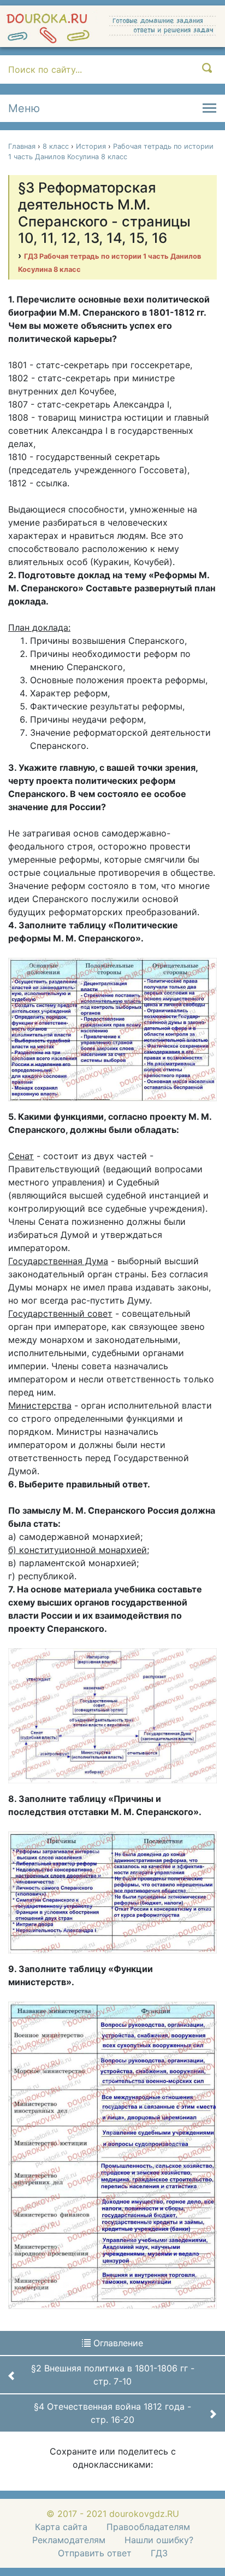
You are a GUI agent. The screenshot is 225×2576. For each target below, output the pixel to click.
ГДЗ (159, 2553)
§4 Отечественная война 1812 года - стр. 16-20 (112, 2413)
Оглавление (117, 2343)
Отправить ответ (95, 2553)
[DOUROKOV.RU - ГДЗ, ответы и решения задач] (112, 26)
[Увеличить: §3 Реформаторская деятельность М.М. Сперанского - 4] (112, 2154)
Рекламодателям (69, 2540)
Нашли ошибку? (159, 2540)
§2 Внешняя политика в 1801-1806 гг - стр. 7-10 (113, 2375)
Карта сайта (61, 2527)
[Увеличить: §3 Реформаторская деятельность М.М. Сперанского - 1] (112, 1028)
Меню (24, 108)
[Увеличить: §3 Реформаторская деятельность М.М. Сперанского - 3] (112, 1892)
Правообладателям (148, 2527)
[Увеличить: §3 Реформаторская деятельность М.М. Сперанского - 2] (112, 1715)
